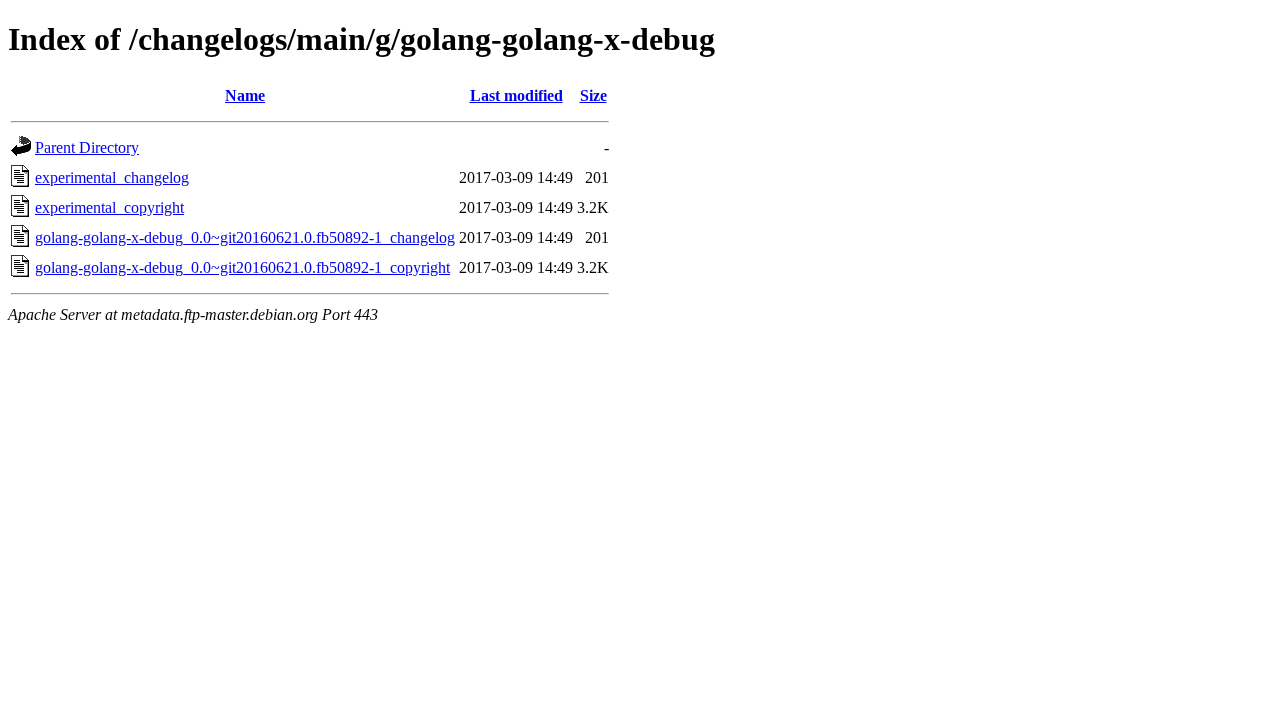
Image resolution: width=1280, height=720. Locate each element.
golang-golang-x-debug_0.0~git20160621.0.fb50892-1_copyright (242, 267)
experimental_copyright (109, 207)
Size (593, 95)
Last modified (516, 95)
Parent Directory (87, 147)
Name (245, 95)
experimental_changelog (112, 177)
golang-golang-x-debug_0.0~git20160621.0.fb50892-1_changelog (245, 237)
